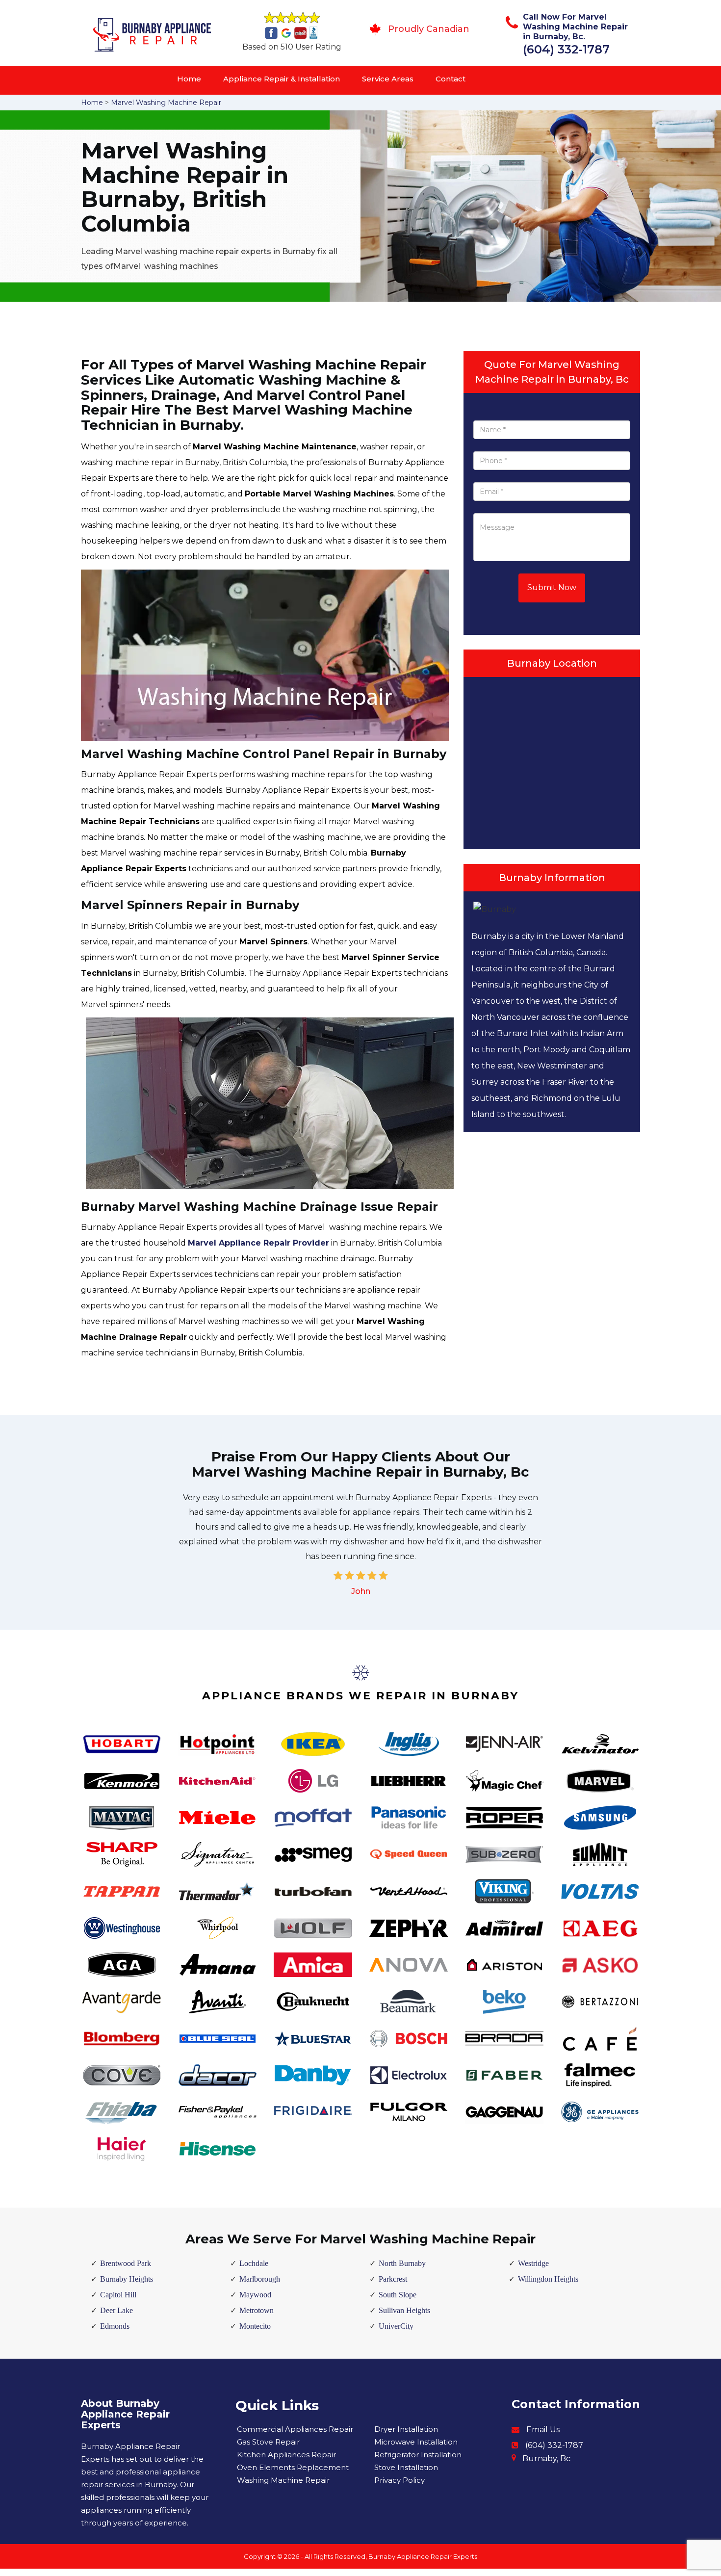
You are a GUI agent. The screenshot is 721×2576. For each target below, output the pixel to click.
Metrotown (257, 2310)
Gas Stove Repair (268, 2442)
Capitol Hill (118, 2295)
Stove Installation (406, 2467)
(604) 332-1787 (566, 49)
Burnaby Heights (127, 2279)
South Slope (398, 2295)
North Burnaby (402, 2263)
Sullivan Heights (404, 2310)
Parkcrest (393, 2279)
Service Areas (388, 79)
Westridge (533, 2263)
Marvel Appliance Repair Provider (258, 1243)
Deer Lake (116, 2310)
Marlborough (260, 2279)
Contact (451, 79)
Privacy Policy (399, 2480)
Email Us (543, 2430)
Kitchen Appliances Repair (286, 2455)
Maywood (255, 2295)
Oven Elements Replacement (293, 2467)
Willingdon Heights (548, 2279)
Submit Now (552, 587)
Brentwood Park (126, 2263)
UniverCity (396, 2326)
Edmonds (115, 2326)
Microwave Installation (416, 2442)
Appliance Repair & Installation (282, 79)
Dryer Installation (406, 2429)
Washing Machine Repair (283, 2480)
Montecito (255, 2326)
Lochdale (254, 2263)
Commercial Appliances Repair (295, 2429)
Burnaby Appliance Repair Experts (423, 2556)
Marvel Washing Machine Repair (166, 103)
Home (189, 79)
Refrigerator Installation (418, 2455)
